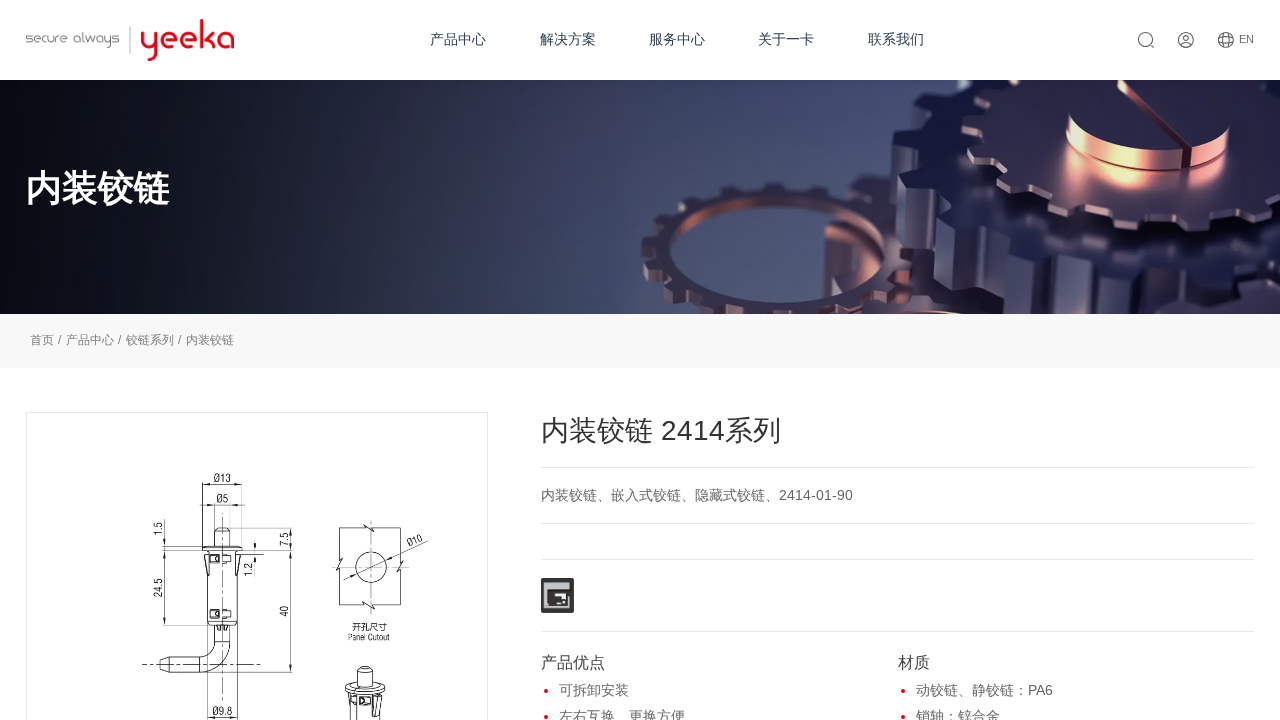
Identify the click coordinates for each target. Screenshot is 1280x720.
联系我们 (896, 39)
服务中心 (677, 39)
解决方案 (568, 39)
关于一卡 (786, 39)
